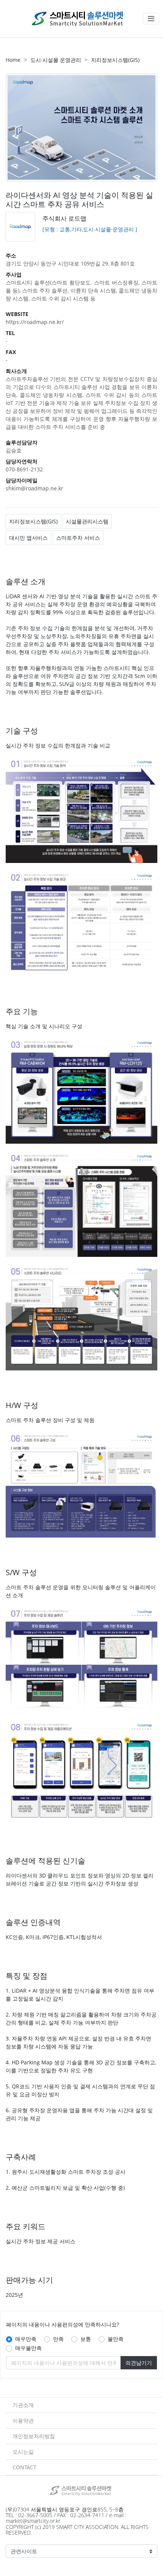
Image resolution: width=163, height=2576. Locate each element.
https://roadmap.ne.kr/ (35, 322)
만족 (58, 2339)
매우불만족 (28, 2348)
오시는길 (23, 2452)
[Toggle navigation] (151, 19)
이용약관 (23, 2420)
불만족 (116, 2339)
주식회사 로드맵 (64, 218)
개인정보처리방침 (34, 2436)
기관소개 (23, 2405)
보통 (86, 2339)
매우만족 (26, 2339)
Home (13, 60)
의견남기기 (139, 2363)
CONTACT (24, 2467)
